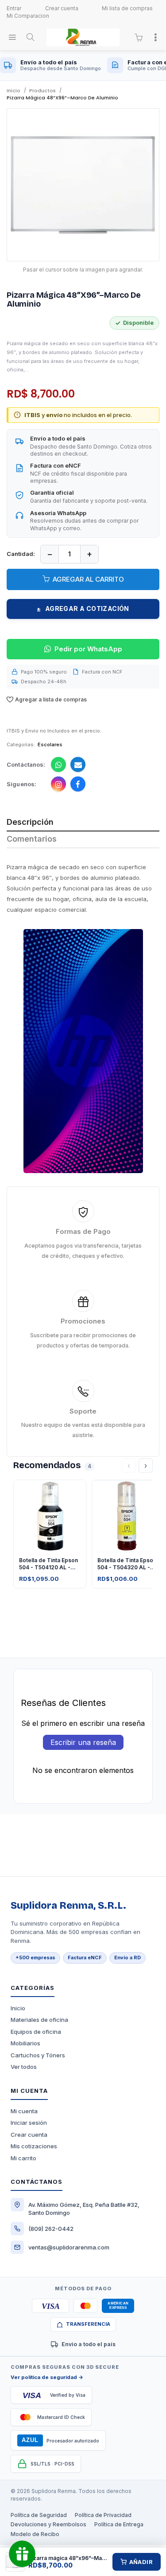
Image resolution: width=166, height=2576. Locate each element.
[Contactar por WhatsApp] (58, 764)
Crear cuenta (62, 8)
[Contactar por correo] (78, 764)
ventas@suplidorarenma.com (69, 2247)
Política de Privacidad (103, 2515)
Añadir (141, 2562)
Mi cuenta (24, 2111)
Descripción (30, 822)
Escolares (50, 744)
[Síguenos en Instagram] (58, 784)
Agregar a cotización (83, 609)
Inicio (18, 2008)
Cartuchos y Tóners (38, 2055)
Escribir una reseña (83, 1742)
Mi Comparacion (28, 16)
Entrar (14, 8)
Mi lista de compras (127, 8)
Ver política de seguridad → (47, 2377)
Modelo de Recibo (35, 2534)
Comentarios (32, 839)
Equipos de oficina (36, 2032)
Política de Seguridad (39, 2515)
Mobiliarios (25, 2043)
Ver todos (24, 2067)
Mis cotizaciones (34, 2146)
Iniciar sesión (29, 2123)
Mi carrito (23, 2158)
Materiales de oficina (39, 2020)
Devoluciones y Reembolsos (48, 2524)
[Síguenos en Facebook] (78, 784)
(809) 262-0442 (51, 2229)
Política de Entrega (119, 2524)
